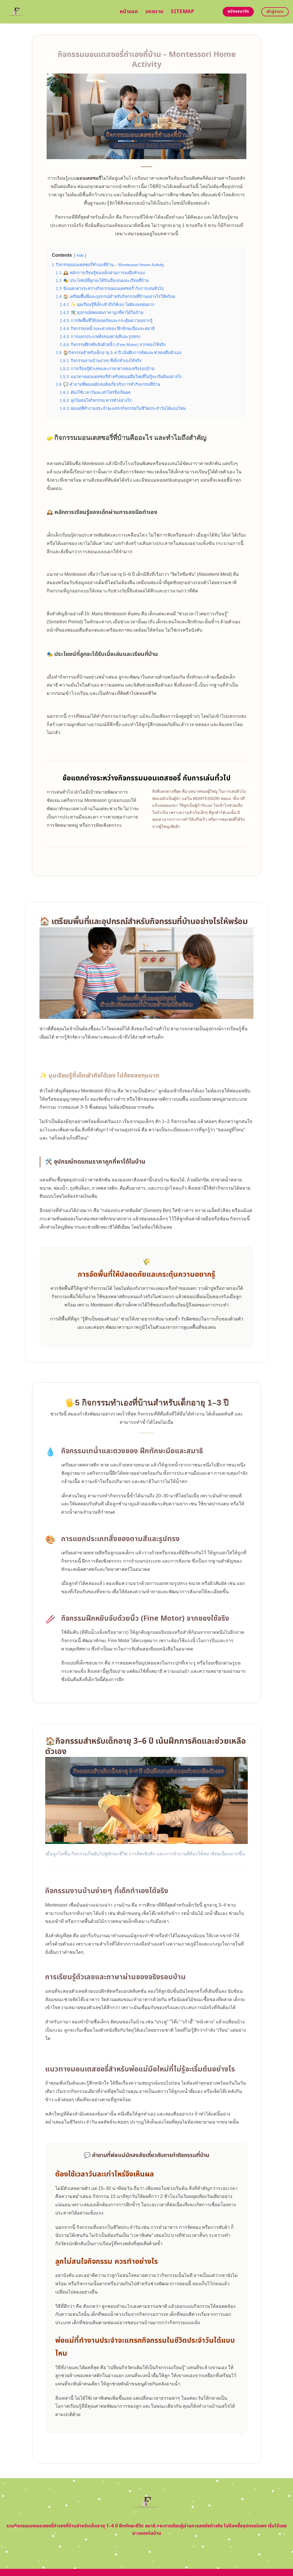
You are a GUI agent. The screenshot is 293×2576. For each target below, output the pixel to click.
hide (80, 255)
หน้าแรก (129, 12)
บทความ (154, 12)
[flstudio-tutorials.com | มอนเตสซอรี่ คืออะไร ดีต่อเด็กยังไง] (58, 12)
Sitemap (182, 12)
